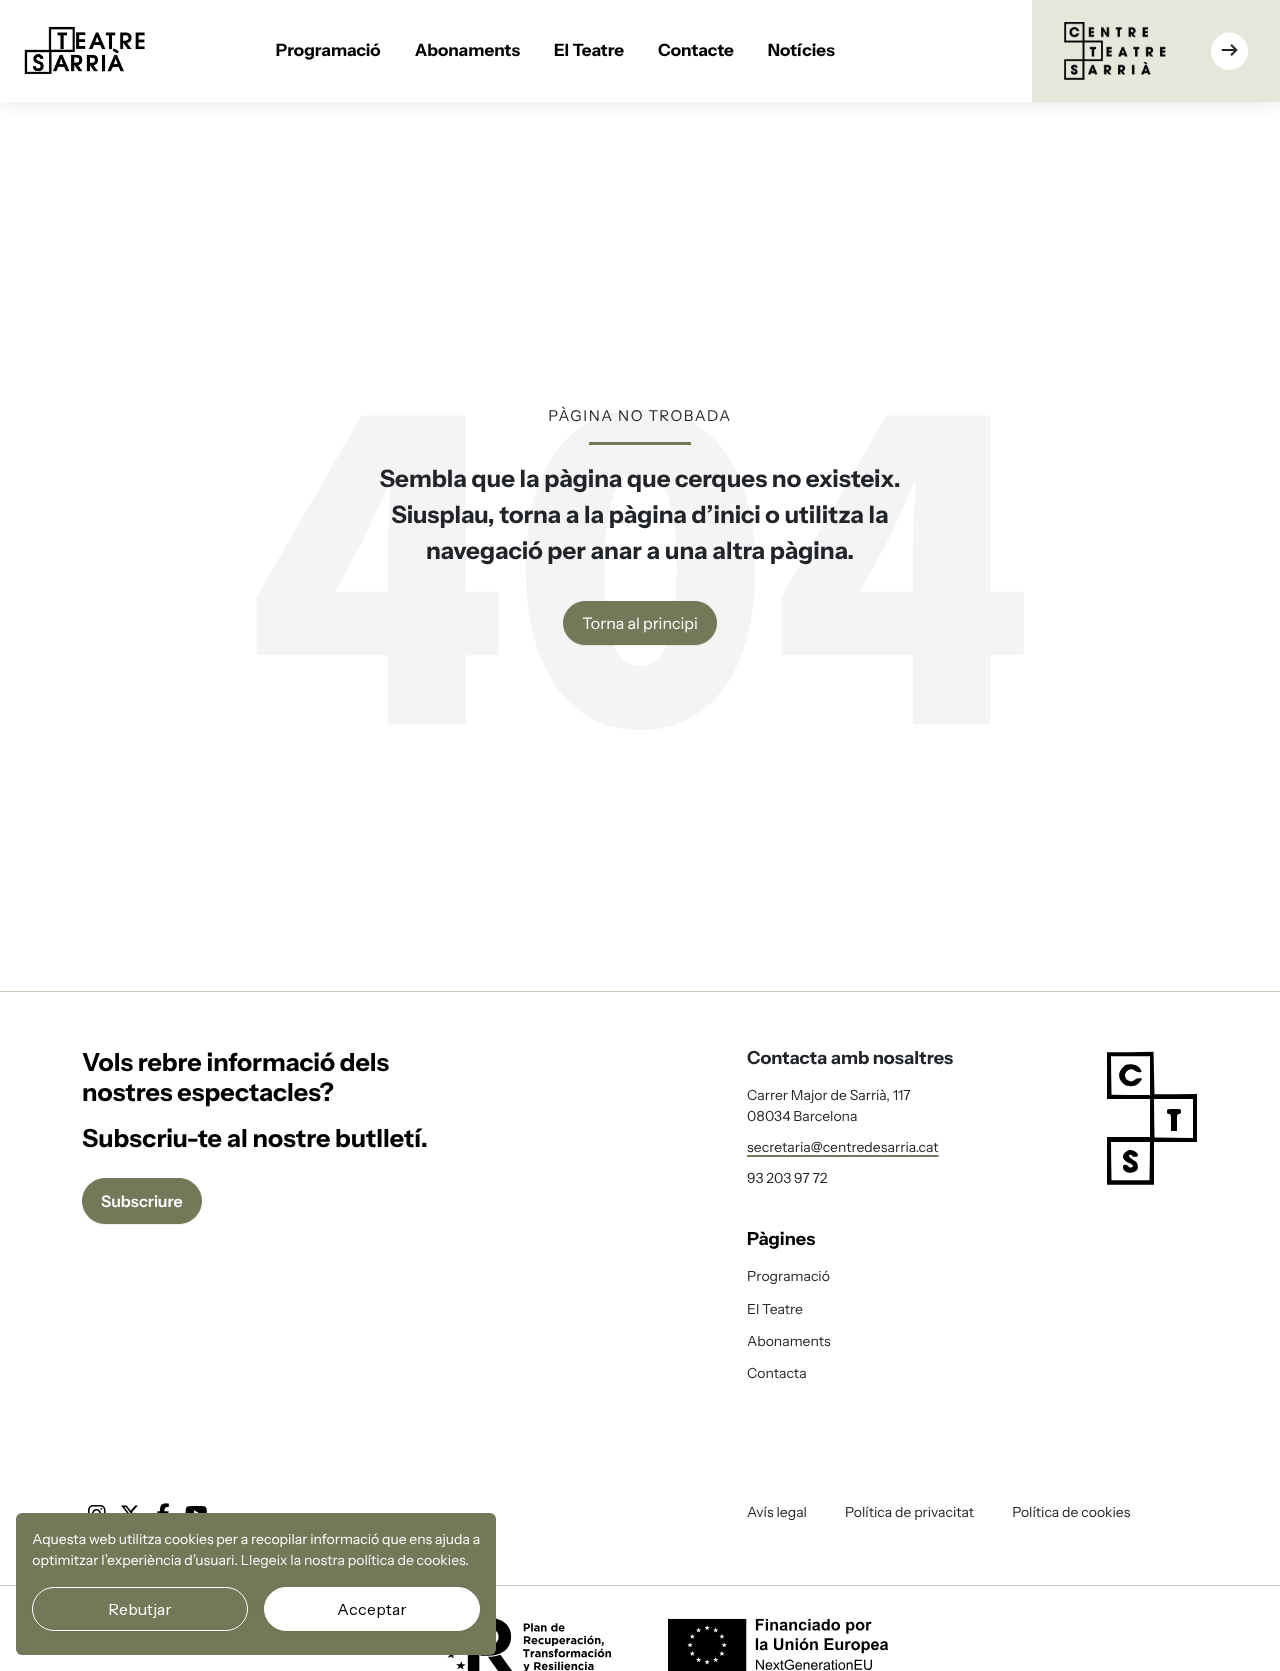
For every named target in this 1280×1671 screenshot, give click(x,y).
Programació (328, 51)
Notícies (801, 51)
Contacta (777, 1373)
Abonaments (467, 51)
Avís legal (777, 1512)
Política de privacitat (909, 1512)
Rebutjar (140, 1609)
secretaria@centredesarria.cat (843, 1147)
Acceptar (372, 1609)
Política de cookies (1071, 1512)
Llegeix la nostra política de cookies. (355, 1560)
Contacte (696, 51)
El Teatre (589, 51)
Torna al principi (640, 623)
